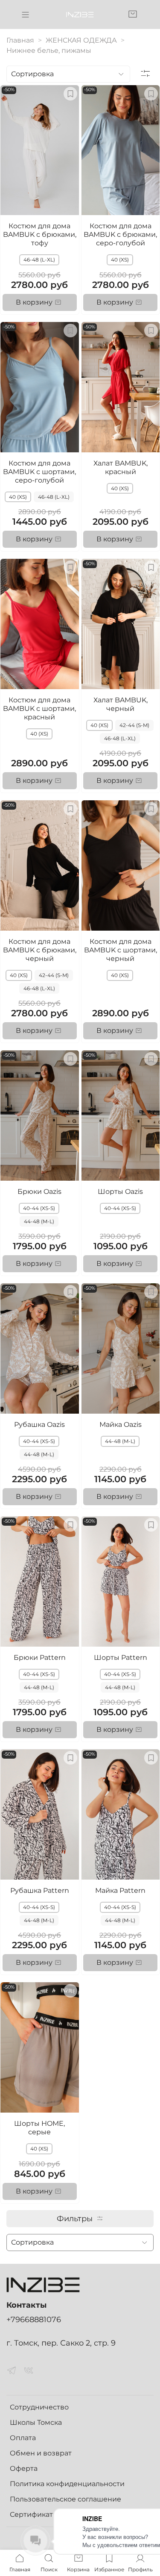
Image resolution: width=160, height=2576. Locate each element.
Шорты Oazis (120, 1192)
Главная (20, 40)
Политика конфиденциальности (67, 2484)
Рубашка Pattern (40, 1890)
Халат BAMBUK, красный (121, 467)
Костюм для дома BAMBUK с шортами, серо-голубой (39, 472)
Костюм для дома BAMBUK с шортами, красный (39, 709)
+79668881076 (34, 2319)
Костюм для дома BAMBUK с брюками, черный (40, 950)
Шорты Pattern (121, 1657)
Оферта (24, 2468)
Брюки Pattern (40, 1657)
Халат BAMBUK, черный (121, 704)
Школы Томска (36, 2422)
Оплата (23, 2438)
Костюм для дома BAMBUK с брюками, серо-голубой (120, 234)
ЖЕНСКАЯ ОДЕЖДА (81, 40)
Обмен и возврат (41, 2453)
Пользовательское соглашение (65, 2499)
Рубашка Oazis (39, 1425)
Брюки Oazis (39, 1192)
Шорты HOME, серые (39, 2128)
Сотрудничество (39, 2407)
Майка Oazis (121, 1425)
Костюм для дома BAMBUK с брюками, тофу (40, 234)
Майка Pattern (120, 1890)
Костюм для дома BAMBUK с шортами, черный (121, 950)
